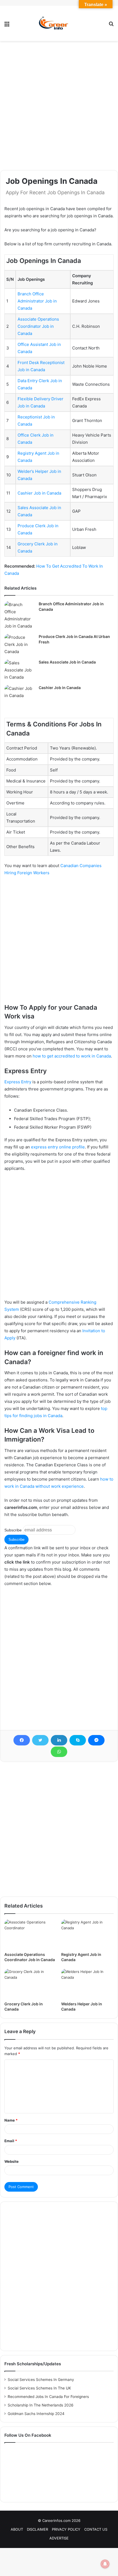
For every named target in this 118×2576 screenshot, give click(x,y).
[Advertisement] (59, 106)
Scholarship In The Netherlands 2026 (41, 2405)
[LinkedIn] (59, 1740)
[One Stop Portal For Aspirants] (59, 23)
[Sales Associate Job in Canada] (19, 670)
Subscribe (13, 1530)
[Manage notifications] (105, 2564)
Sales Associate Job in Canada (67, 662)
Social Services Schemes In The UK (39, 2388)
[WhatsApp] (59, 1752)
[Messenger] (96, 1740)
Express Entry (18, 1082)
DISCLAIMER (37, 2529)
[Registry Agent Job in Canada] (87, 1934)
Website (12, 2161)
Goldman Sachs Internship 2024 (36, 2414)
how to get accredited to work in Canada (72, 1056)
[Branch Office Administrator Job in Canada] (19, 615)
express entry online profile (58, 1147)
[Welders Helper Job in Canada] (87, 1984)
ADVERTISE (59, 2538)
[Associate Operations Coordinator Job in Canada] (31, 1934)
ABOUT (17, 2529)
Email (11, 2141)
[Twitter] (40, 1740)
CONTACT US (96, 2529)
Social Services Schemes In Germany (41, 2380)
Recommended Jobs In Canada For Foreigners (48, 2397)
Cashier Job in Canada (39, 493)
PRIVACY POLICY (66, 2529)
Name (11, 2120)
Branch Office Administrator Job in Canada (37, 301)
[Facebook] (22, 1740)
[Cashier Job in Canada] (19, 695)
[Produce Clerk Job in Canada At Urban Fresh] (19, 645)
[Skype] (78, 1740)
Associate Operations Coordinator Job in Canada (38, 326)
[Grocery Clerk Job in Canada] (31, 1984)
